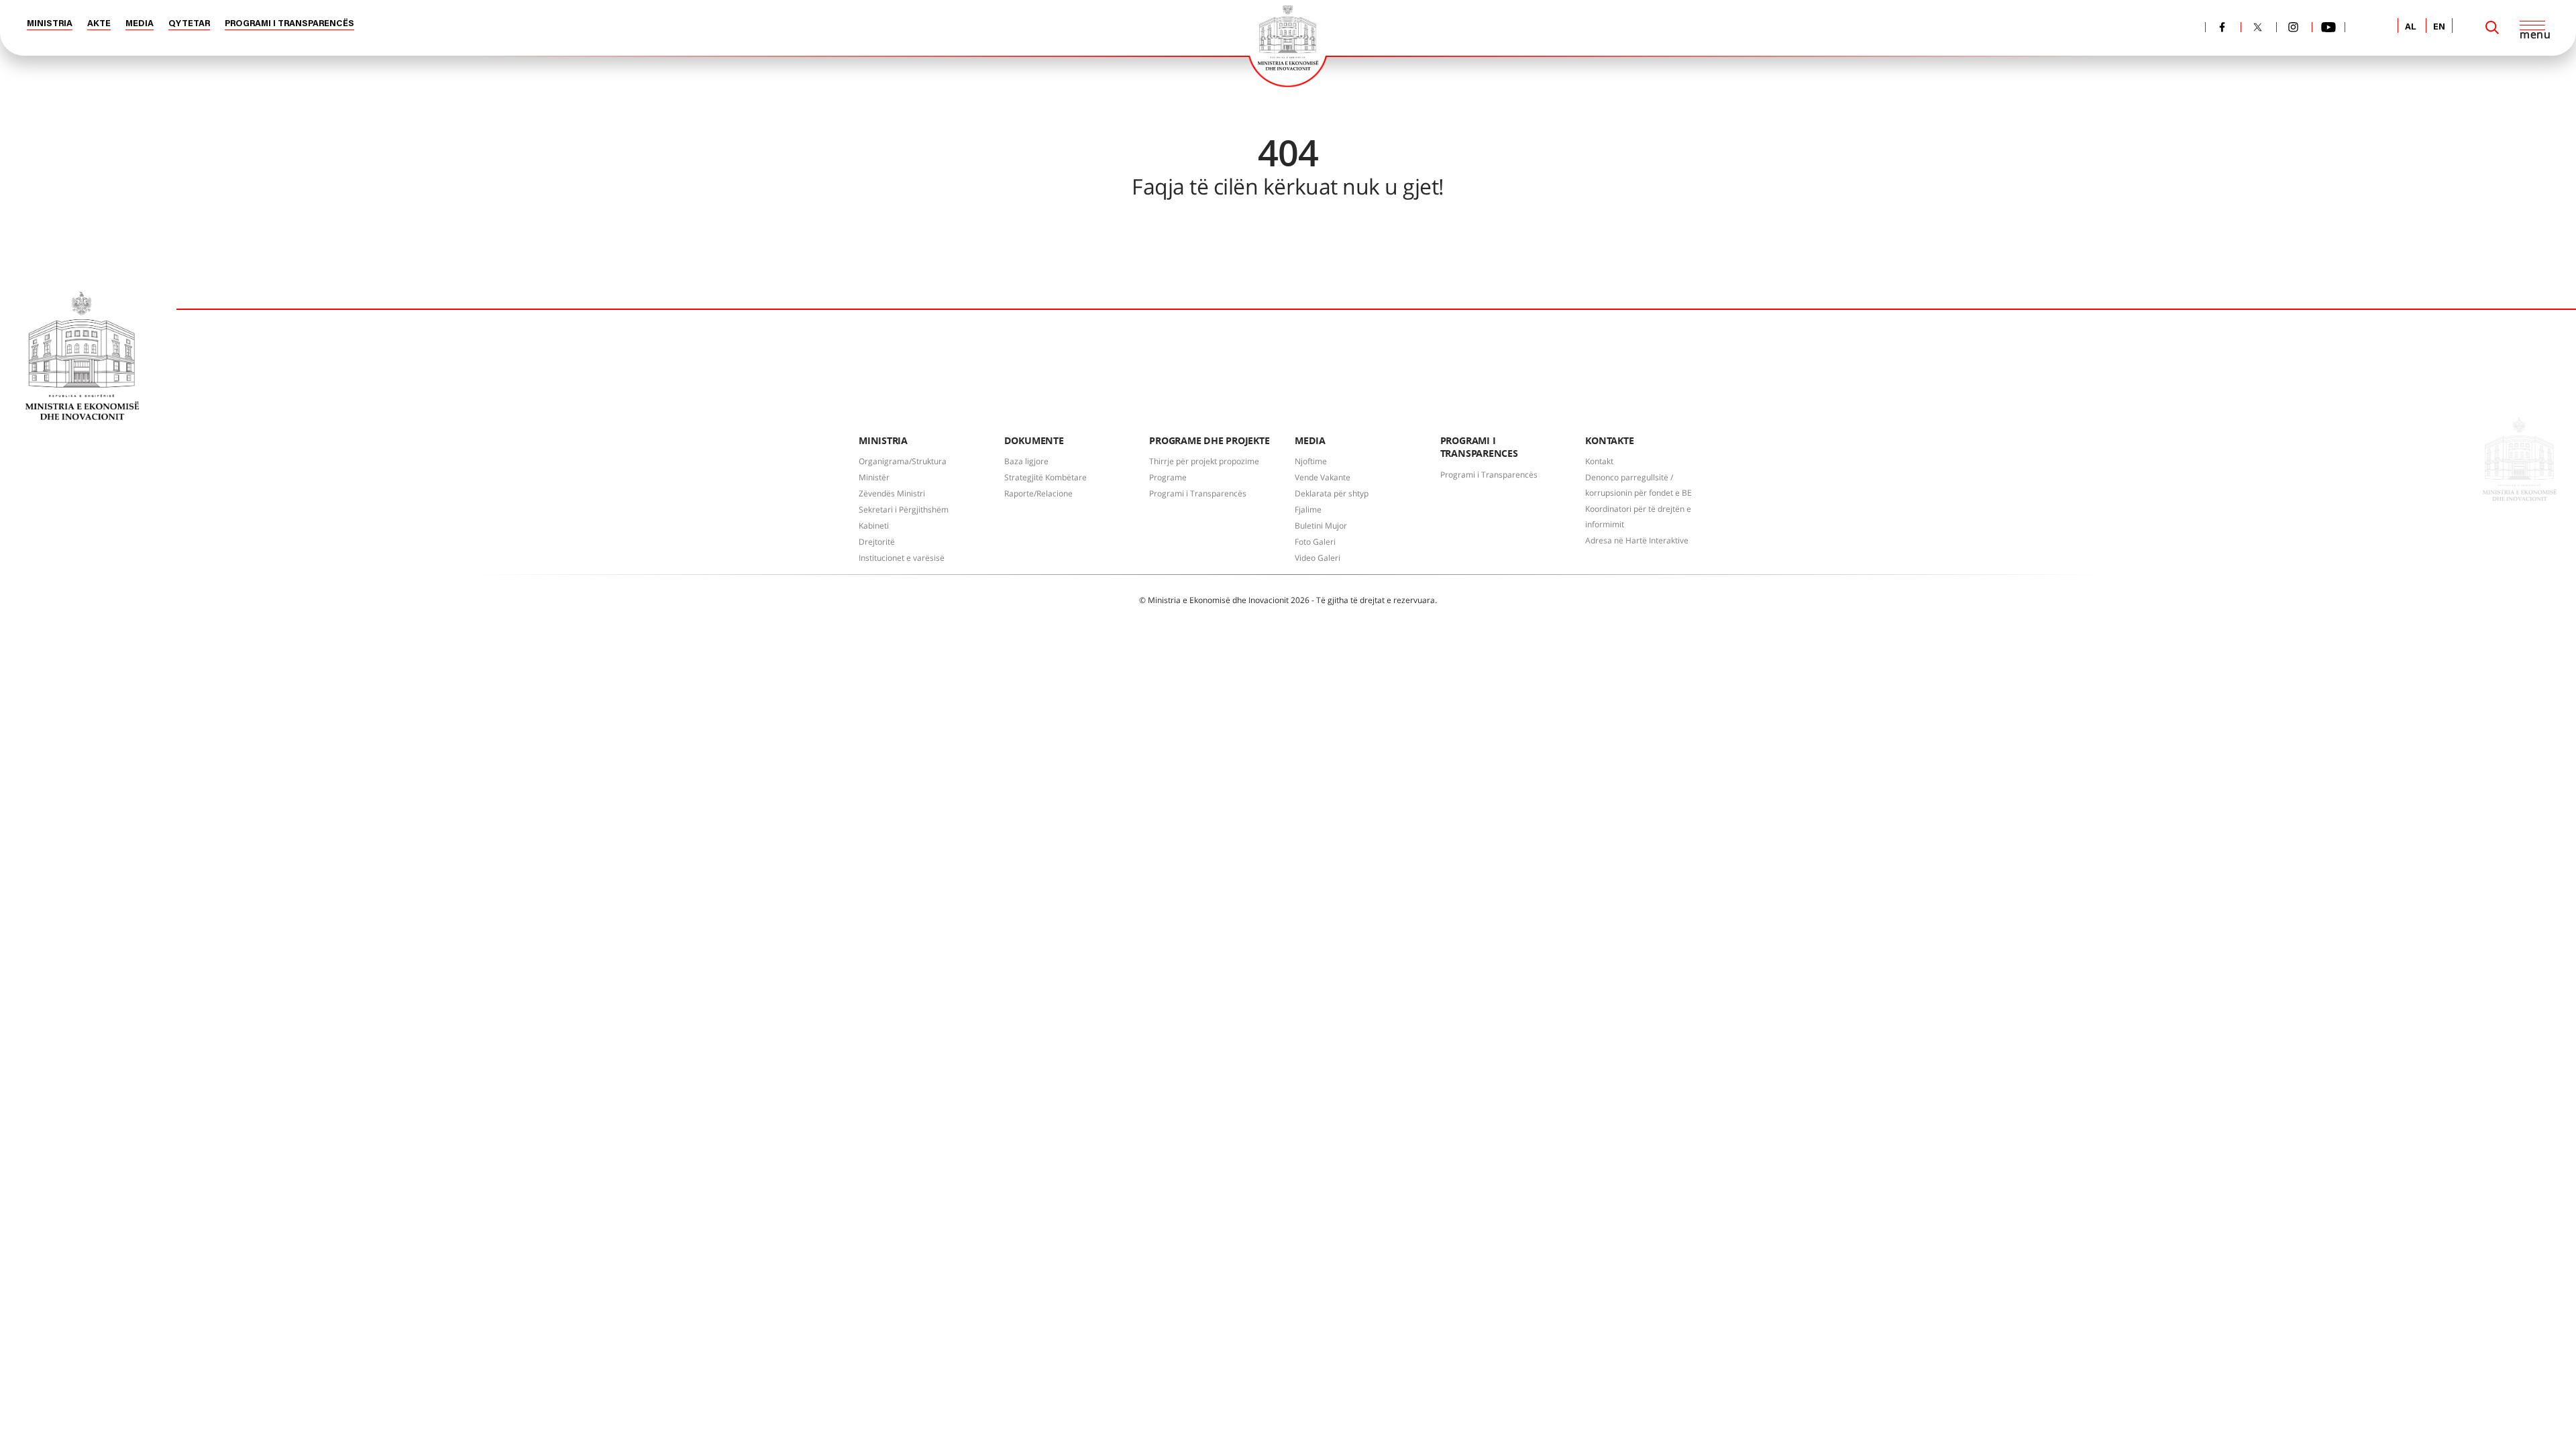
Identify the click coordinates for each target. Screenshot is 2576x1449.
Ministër (874, 477)
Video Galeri (1318, 558)
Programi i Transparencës (1198, 493)
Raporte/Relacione (1038, 493)
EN (2439, 27)
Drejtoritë (877, 542)
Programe (1168, 477)
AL (2411, 27)
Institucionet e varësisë (902, 558)
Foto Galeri (1315, 542)
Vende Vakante (1323, 477)
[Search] (2492, 28)
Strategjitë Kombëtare (1045, 477)
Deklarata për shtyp (1332, 493)
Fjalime (1308, 509)
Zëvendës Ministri (892, 493)
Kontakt (1599, 461)
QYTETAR (189, 24)
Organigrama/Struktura (903, 461)
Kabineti (874, 526)
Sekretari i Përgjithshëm (904, 509)
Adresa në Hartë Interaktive (1637, 540)
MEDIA (140, 24)
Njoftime (1311, 461)
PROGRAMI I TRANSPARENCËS (289, 24)
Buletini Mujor (1321, 526)
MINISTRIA (50, 24)
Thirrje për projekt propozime (1204, 461)
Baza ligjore (1026, 461)
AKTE (99, 24)
